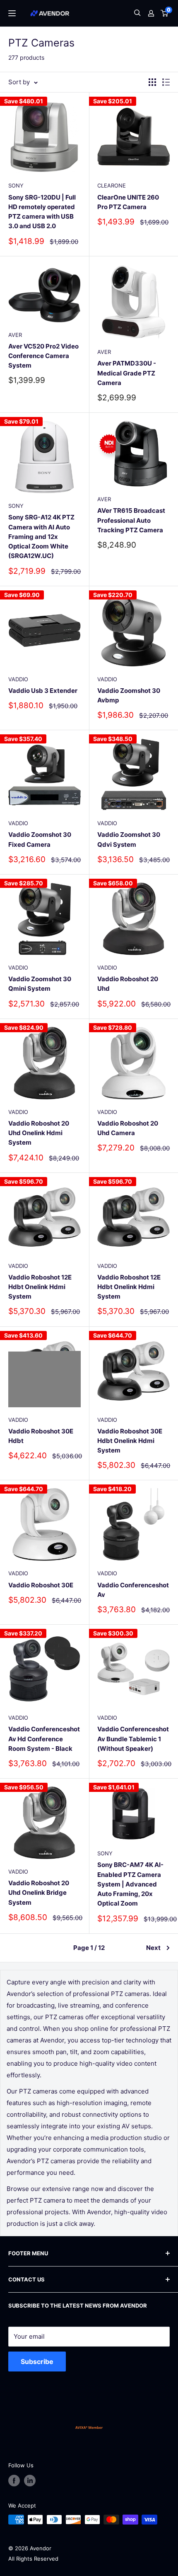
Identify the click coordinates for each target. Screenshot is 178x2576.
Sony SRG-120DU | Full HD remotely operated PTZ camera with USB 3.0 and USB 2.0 (42, 212)
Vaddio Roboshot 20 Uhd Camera (128, 1128)
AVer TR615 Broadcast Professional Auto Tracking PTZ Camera (131, 520)
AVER (15, 335)
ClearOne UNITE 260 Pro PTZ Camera (128, 202)
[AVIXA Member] (89, 2427)
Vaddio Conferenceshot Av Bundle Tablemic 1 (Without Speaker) (133, 1739)
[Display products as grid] (152, 82)
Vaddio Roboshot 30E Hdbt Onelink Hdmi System (130, 1441)
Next (153, 1948)
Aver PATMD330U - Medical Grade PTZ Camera (127, 373)
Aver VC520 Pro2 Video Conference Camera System (43, 356)
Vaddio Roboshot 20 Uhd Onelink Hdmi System (39, 1133)
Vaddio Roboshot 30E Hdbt (41, 1436)
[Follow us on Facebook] (14, 2481)
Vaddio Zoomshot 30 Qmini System (40, 984)
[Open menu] (12, 13)
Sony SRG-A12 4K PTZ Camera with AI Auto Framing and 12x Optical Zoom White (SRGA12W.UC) (41, 536)
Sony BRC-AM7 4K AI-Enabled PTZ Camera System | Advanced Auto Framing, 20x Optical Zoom (130, 1884)
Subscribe (37, 2362)
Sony (16, 185)
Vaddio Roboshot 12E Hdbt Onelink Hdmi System (40, 1287)
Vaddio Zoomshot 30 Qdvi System (129, 839)
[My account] (151, 13)
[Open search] (137, 13)
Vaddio (18, 679)
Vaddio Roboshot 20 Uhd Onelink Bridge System (39, 1893)
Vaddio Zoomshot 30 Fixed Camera (40, 839)
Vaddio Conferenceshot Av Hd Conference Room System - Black (44, 1739)
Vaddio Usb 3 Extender (43, 691)
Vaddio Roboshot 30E (41, 1585)
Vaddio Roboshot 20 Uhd (128, 984)
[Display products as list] (166, 82)
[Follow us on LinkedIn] (30, 2481)
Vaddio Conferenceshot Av (133, 1590)
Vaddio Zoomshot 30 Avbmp (129, 695)
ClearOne (112, 185)
